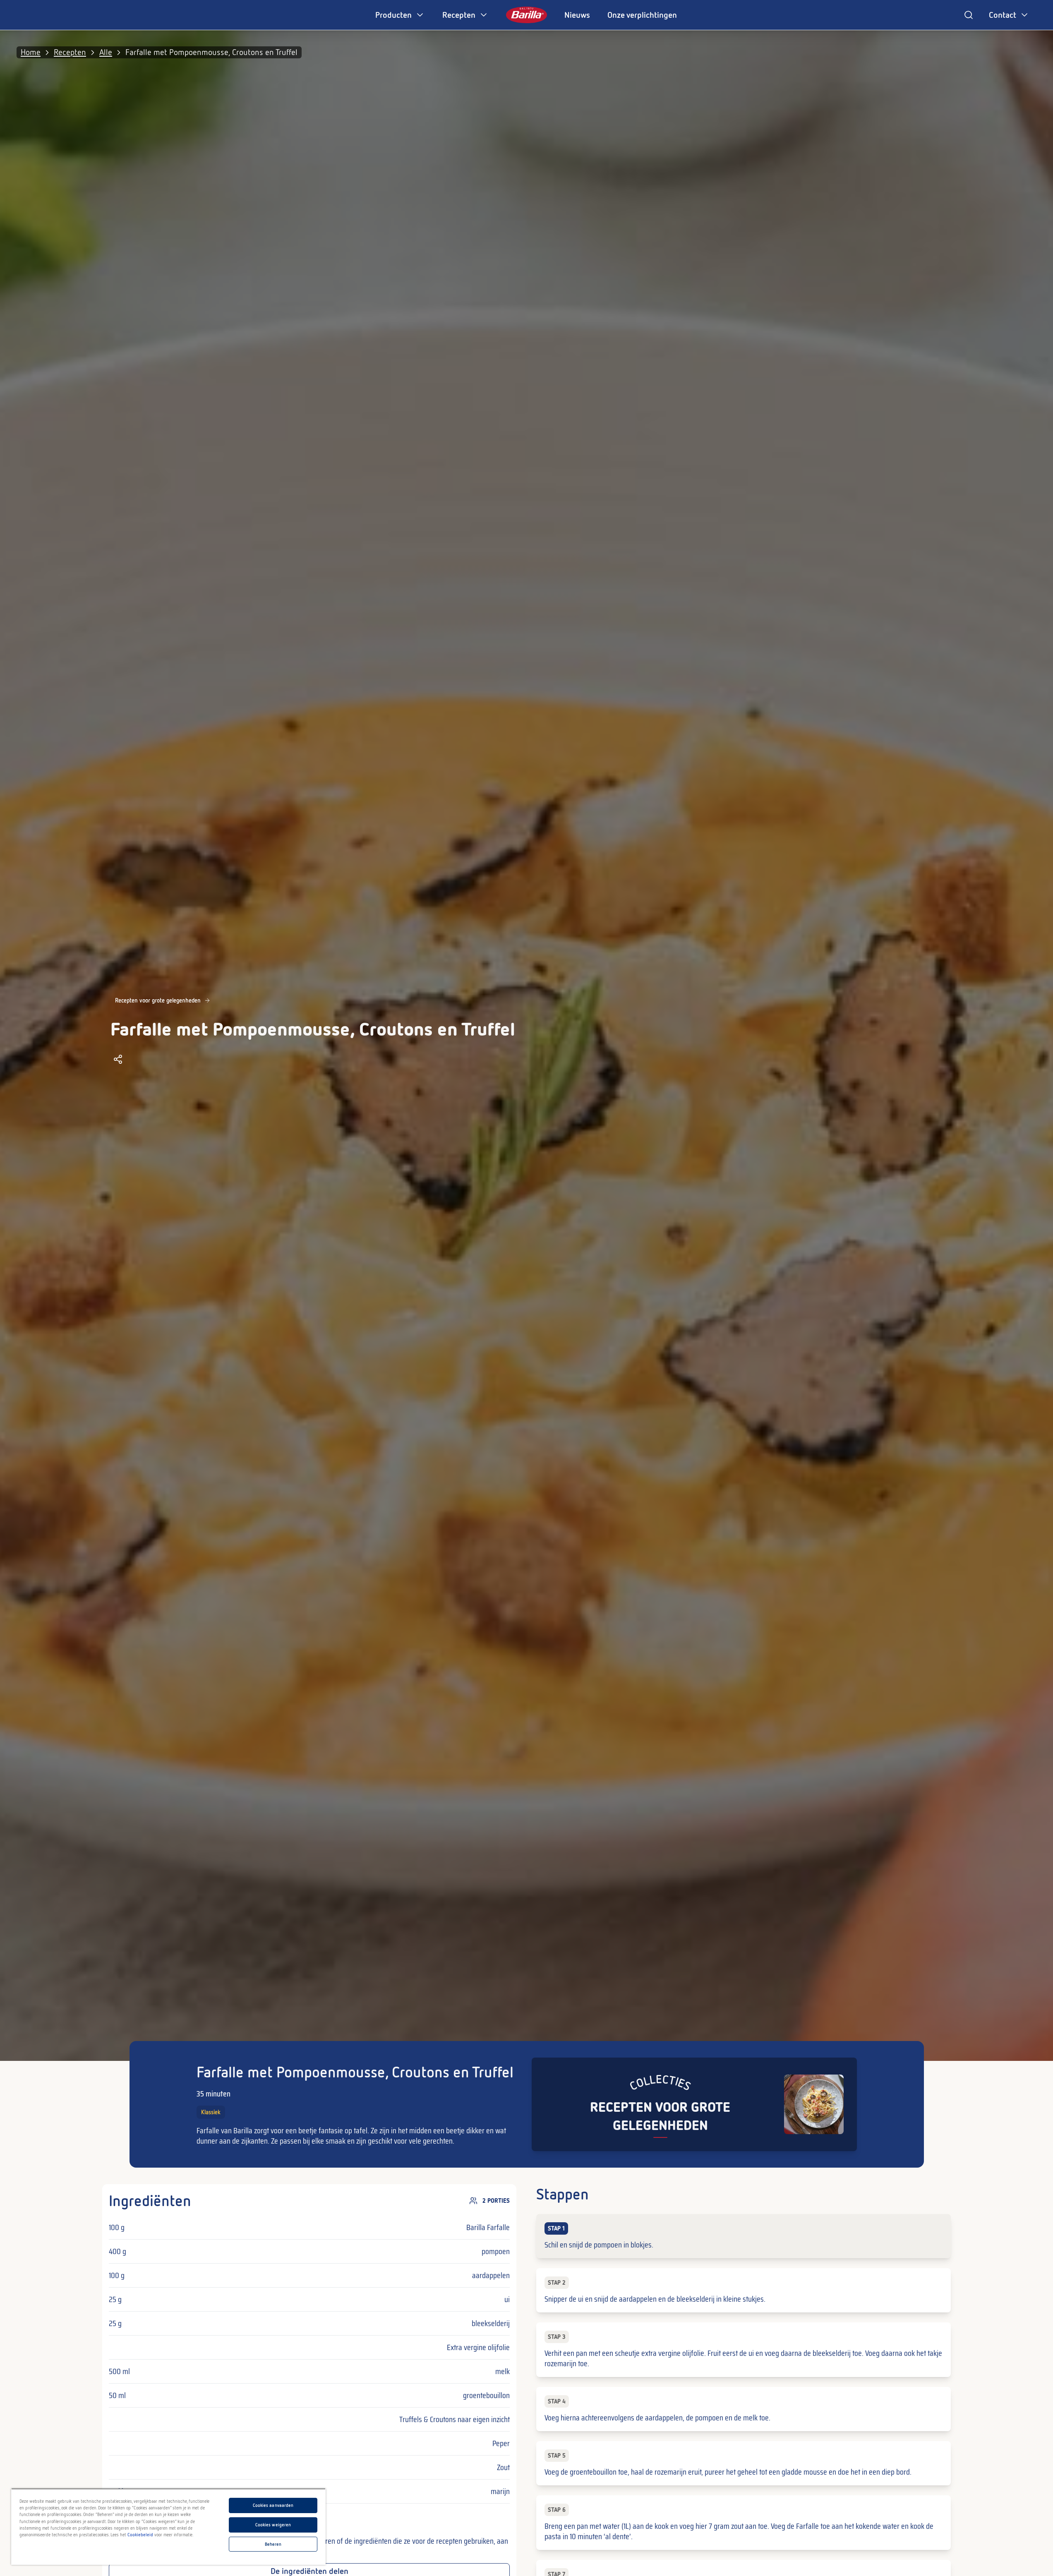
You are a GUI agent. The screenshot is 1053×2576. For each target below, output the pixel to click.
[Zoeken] (969, 15)
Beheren (273, 2544)
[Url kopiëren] (118, 1059)
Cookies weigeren (273, 2525)
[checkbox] (743, 2236)
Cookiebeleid (140, 2535)
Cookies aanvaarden (273, 2505)
